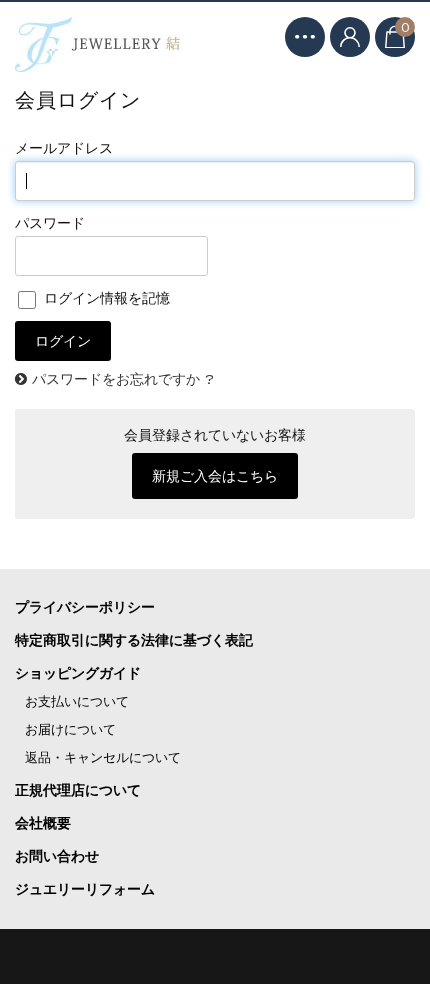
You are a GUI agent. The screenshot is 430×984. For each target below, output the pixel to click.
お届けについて (70, 729)
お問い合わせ (57, 856)
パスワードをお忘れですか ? (123, 379)
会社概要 (43, 823)
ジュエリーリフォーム (85, 889)
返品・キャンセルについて (103, 757)
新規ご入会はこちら (215, 476)
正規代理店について (78, 790)
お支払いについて (77, 701)
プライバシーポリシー (85, 607)
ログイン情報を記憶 (104, 298)
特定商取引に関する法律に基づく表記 (134, 640)
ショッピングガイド (78, 673)
